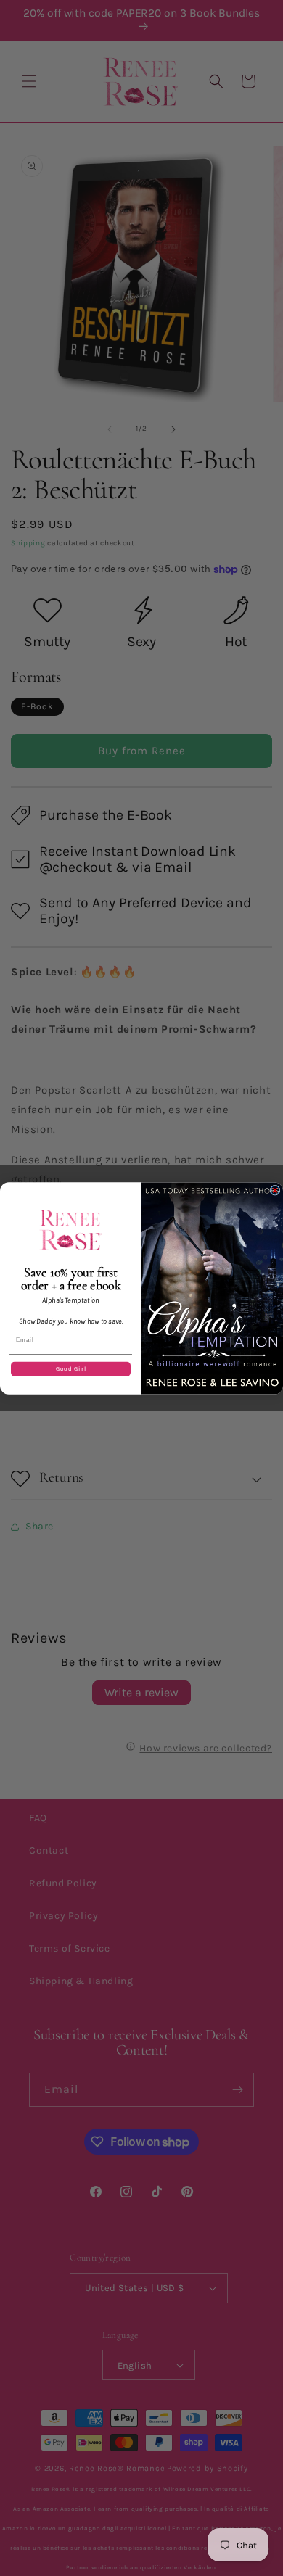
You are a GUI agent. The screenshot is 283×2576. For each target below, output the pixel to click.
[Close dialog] (275, 1190)
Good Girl (71, 1368)
